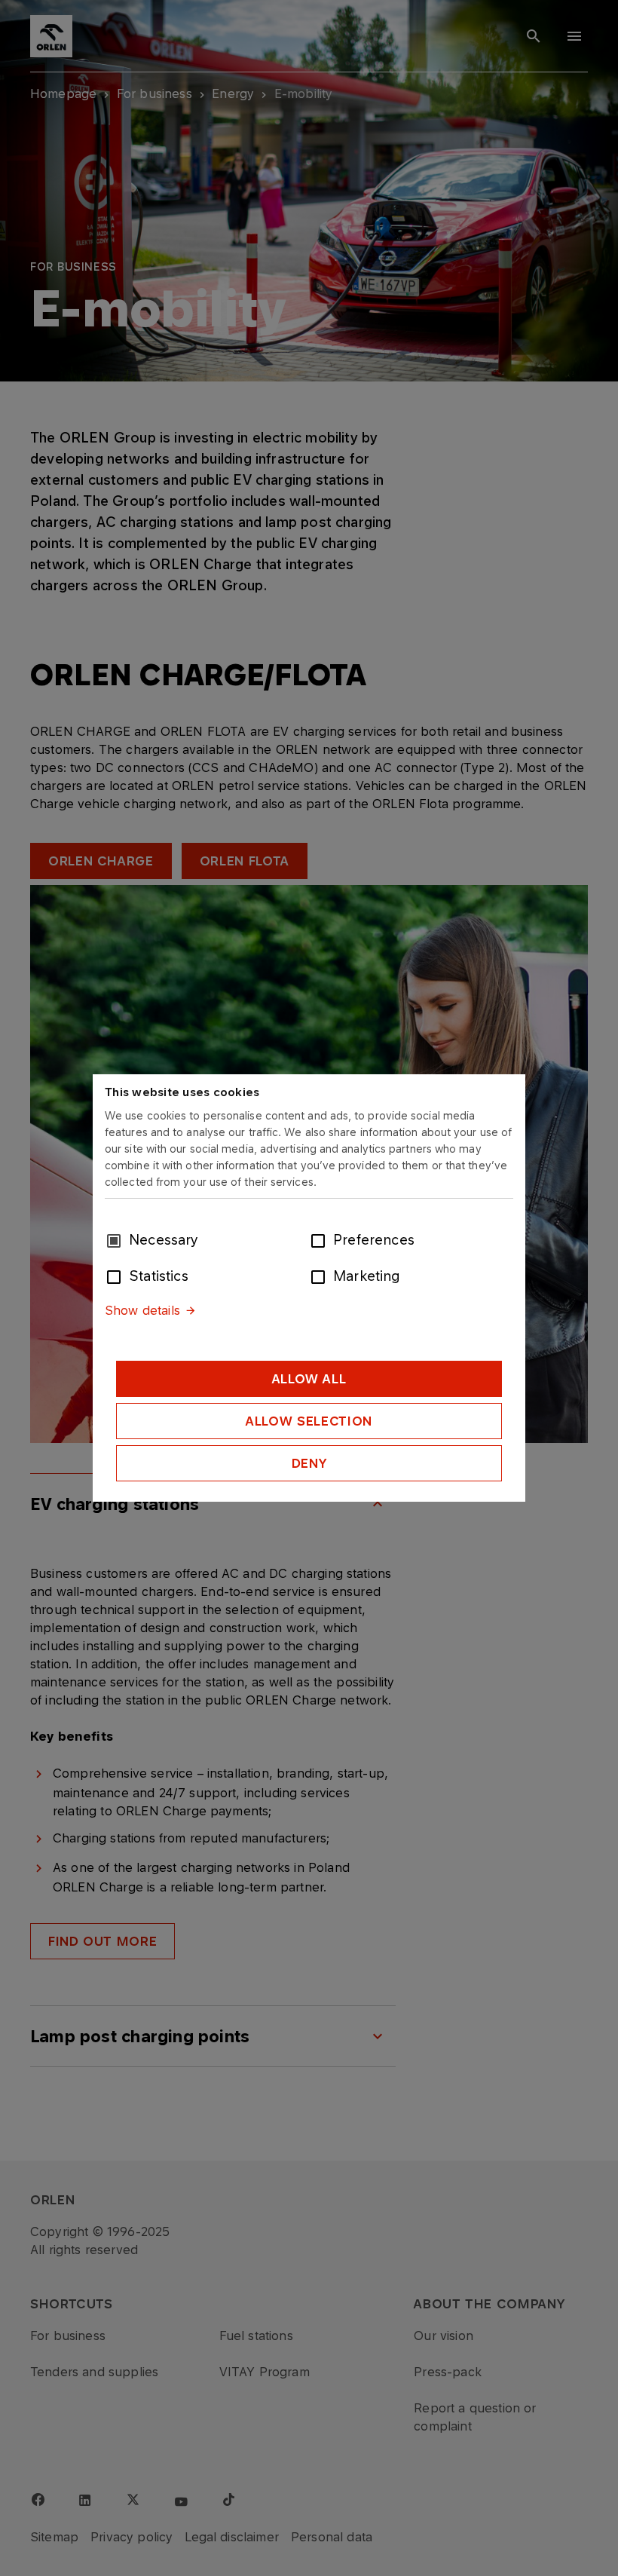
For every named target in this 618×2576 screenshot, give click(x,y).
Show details (142, 1310)
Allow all (309, 1379)
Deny (309, 1463)
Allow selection (309, 1421)
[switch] (321, 1239)
